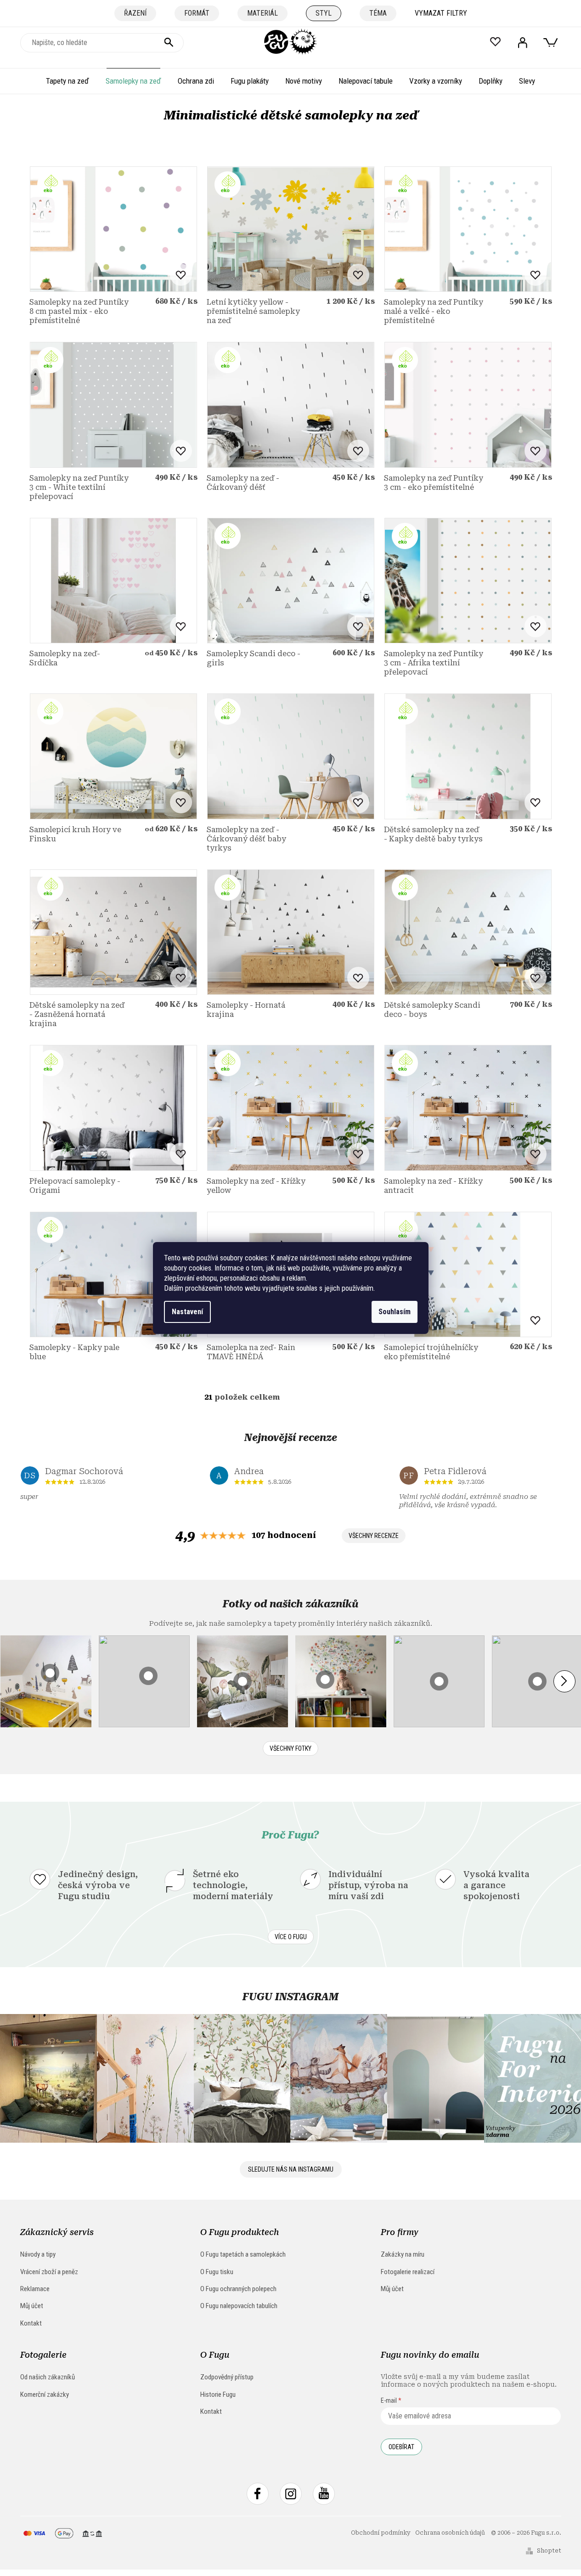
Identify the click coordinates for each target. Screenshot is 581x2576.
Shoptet (549, 2551)
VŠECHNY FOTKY (290, 1748)
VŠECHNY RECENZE (374, 1536)
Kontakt (31, 2323)
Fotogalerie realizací (408, 2272)
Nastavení (187, 1312)
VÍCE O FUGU (291, 1937)
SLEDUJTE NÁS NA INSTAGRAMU (291, 2169)
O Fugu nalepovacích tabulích (239, 2306)
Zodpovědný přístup (227, 2377)
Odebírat (401, 2447)
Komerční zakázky (45, 2394)
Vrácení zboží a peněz (49, 2272)
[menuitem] (68, 81)
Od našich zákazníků (48, 2377)
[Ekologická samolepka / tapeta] (113, 229)
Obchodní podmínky (381, 2533)
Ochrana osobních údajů (450, 2533)
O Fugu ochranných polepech (238, 2289)
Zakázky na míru (403, 2254)
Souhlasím (395, 1312)
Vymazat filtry (441, 13)
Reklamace (35, 2289)
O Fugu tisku (217, 2272)
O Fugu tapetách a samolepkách (243, 2254)
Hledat (169, 43)
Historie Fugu (218, 2394)
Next (564, 1681)
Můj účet (32, 2306)
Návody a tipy (38, 2254)
